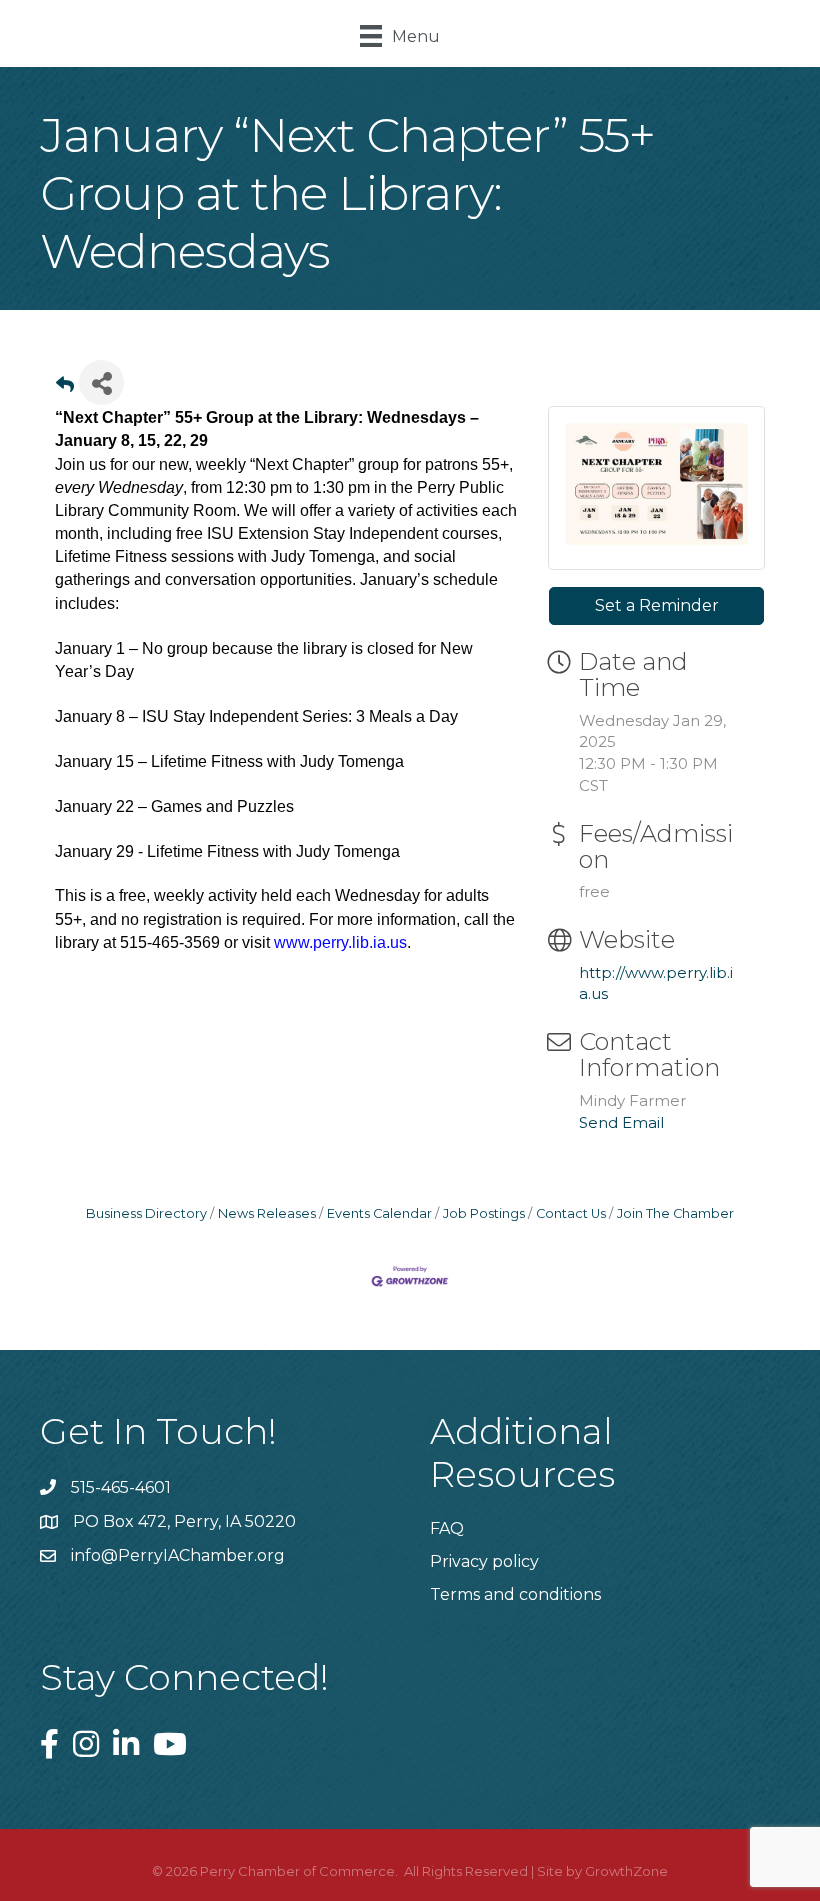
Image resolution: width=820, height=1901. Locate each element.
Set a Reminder (657, 605)
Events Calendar (379, 1213)
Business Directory (146, 1213)
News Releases (267, 1213)
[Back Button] (65, 388)
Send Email (621, 1122)
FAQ (447, 1528)
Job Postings (484, 1213)
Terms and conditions (515, 1594)
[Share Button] (101, 382)
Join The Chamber (675, 1213)
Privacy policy (484, 1561)
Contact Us (571, 1213)
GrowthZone (626, 1871)
